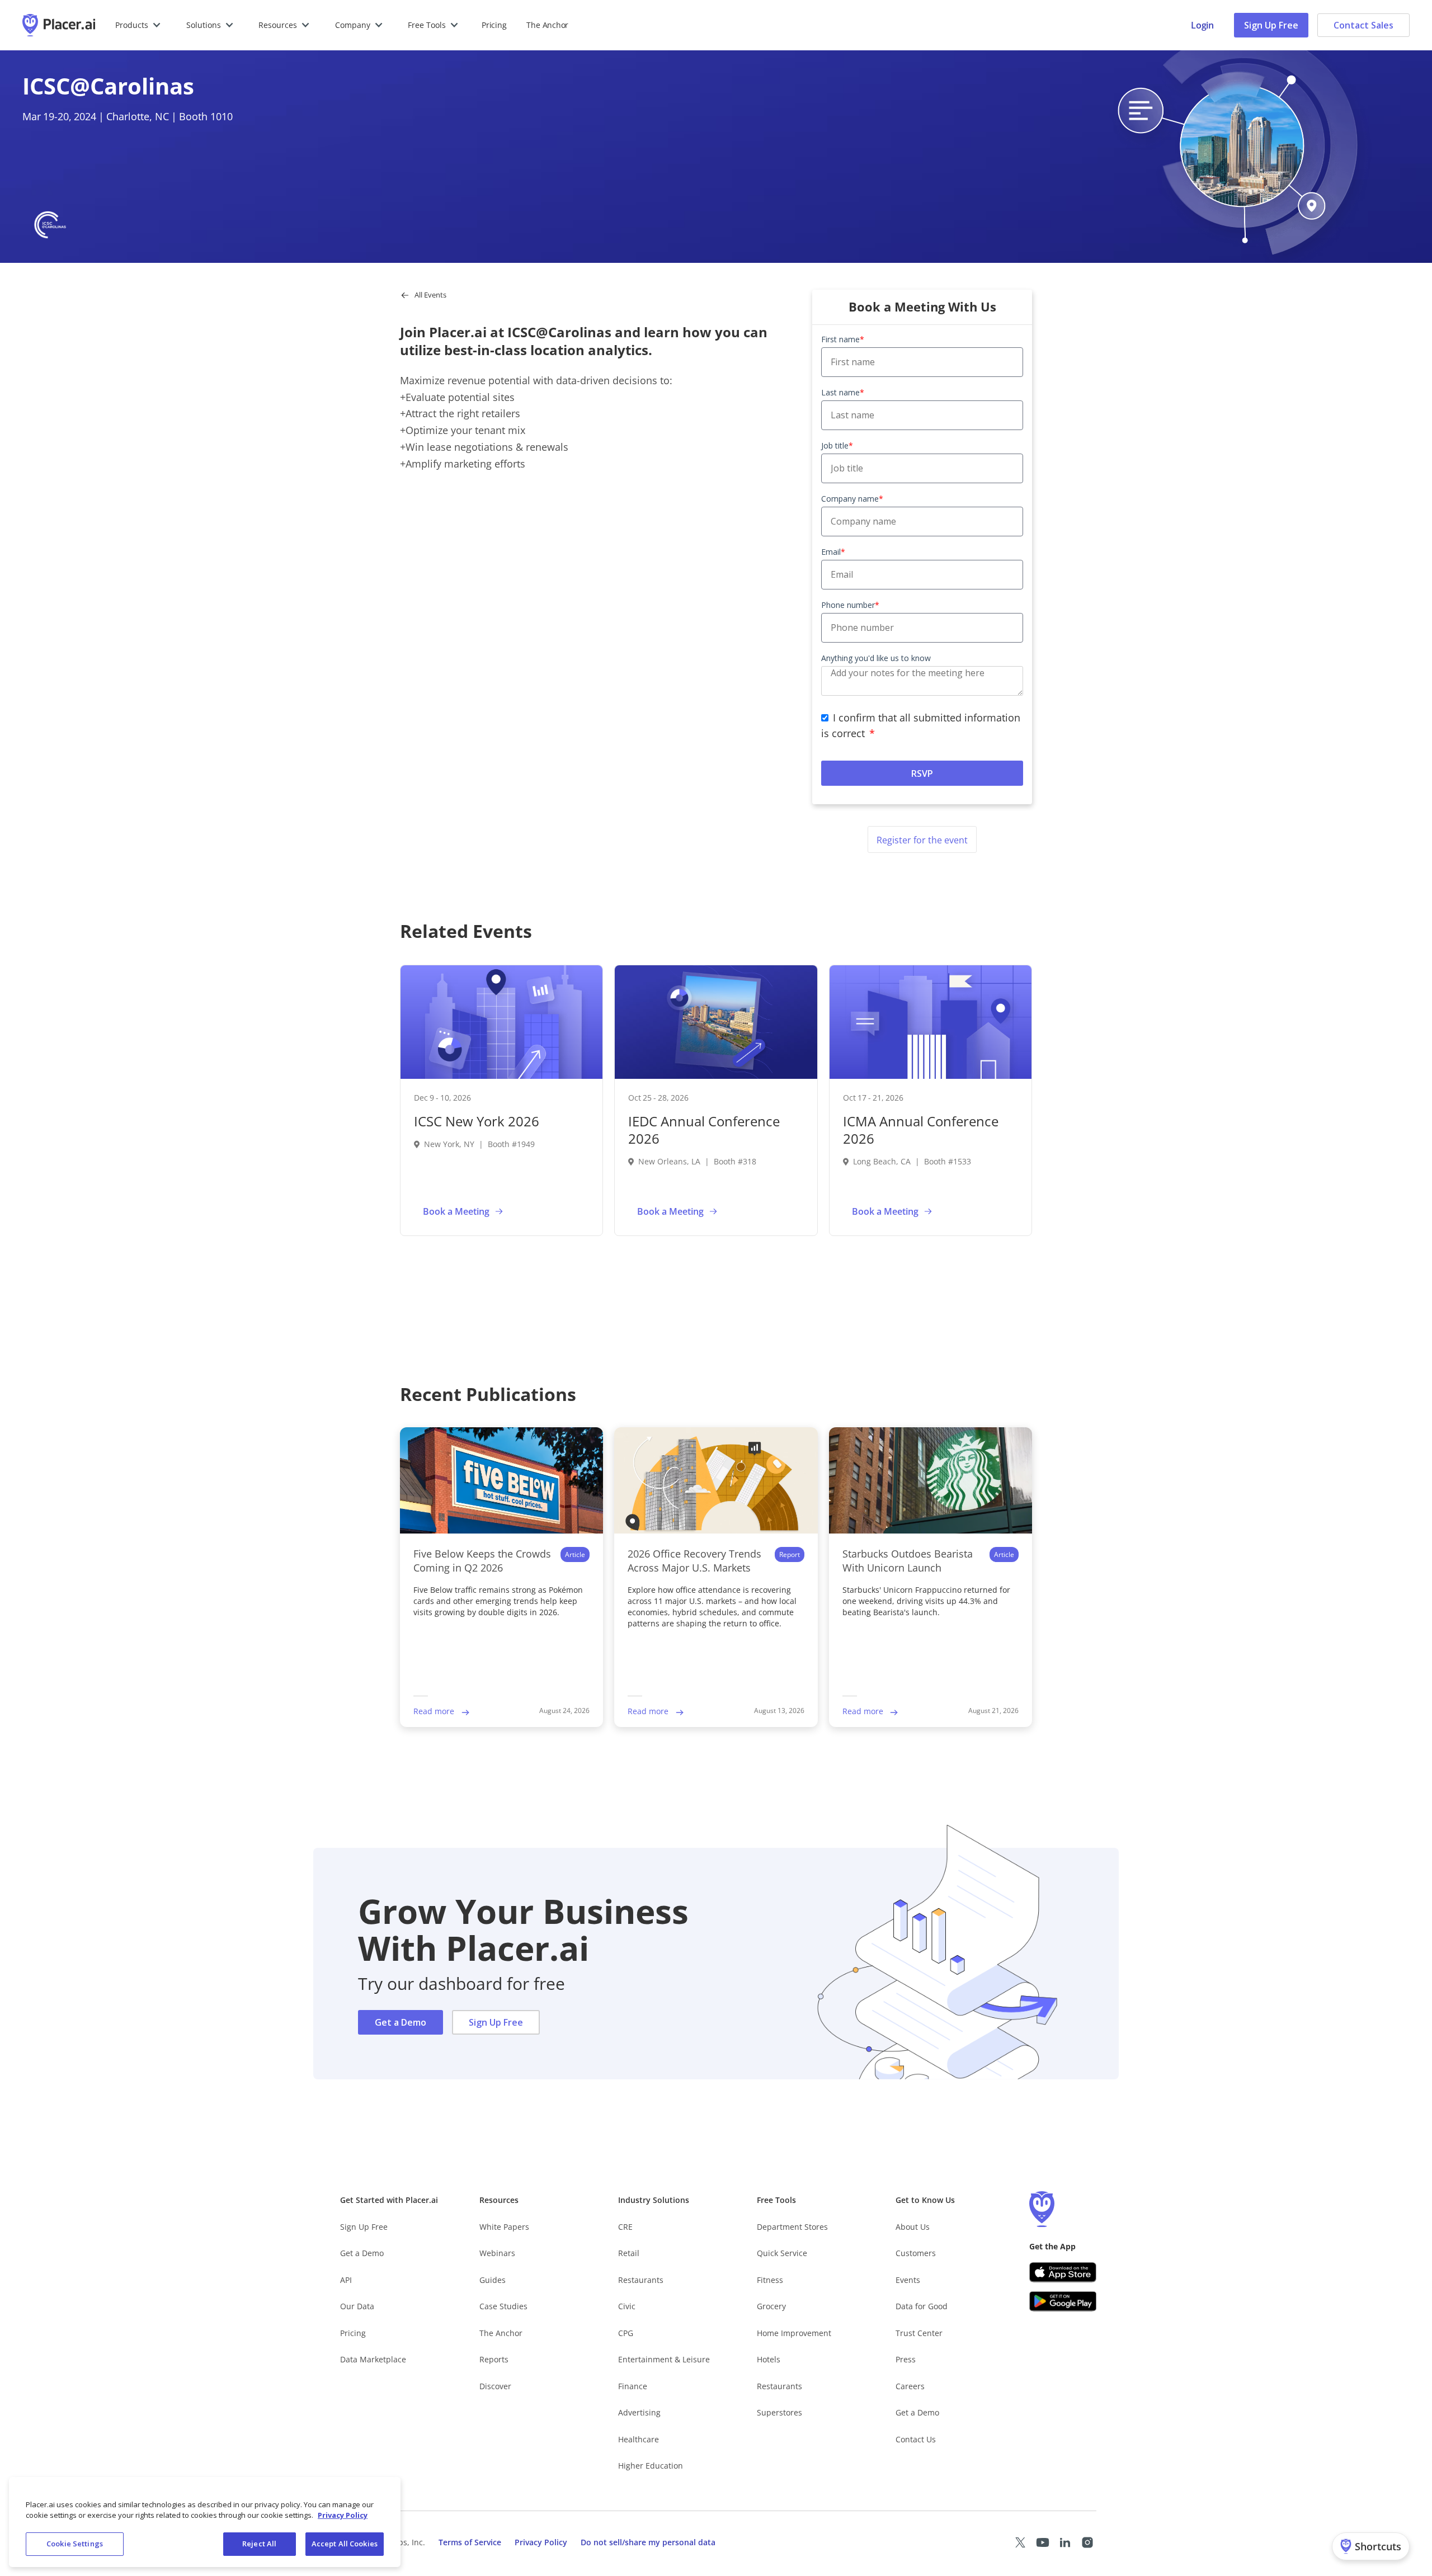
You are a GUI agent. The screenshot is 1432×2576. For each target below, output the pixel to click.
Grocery (771, 2306)
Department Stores (792, 2227)
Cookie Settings (75, 2544)
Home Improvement (794, 2333)
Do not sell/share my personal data (648, 2542)
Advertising (639, 2412)
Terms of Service (470, 2542)
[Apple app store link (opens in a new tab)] (1063, 2272)
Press (906, 2359)
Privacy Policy (541, 2542)
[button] (138, 25)
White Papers (504, 2227)
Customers (916, 2253)
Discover (495, 2386)
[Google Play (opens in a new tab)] (1063, 2301)
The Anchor (501, 2333)
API (346, 2280)
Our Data (357, 2306)
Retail (629, 2253)
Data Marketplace (373, 2359)
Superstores (779, 2412)
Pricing (494, 25)
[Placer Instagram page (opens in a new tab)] (1087, 2542)
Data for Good (922, 2306)
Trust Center (919, 2333)
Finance (633, 2386)
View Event (545, 1211)
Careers (910, 2386)
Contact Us (916, 2439)
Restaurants (641, 2280)
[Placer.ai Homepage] (59, 25)
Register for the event (922, 840)
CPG (626, 2333)
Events (908, 2280)
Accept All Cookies (345, 2544)
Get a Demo (401, 2022)
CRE (625, 2227)
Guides (493, 2280)
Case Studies (503, 2306)
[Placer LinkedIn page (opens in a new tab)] (1065, 2542)
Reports (494, 2359)
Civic (627, 2306)
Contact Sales (1363, 25)
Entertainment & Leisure (664, 2359)
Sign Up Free (1271, 25)
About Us (913, 2227)
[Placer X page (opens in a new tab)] (1020, 2542)
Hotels (769, 2359)
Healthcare (639, 2439)
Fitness (770, 2280)
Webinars (497, 2253)
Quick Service (782, 2253)
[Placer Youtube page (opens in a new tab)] (1043, 2542)
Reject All (259, 2544)
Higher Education (651, 2466)
